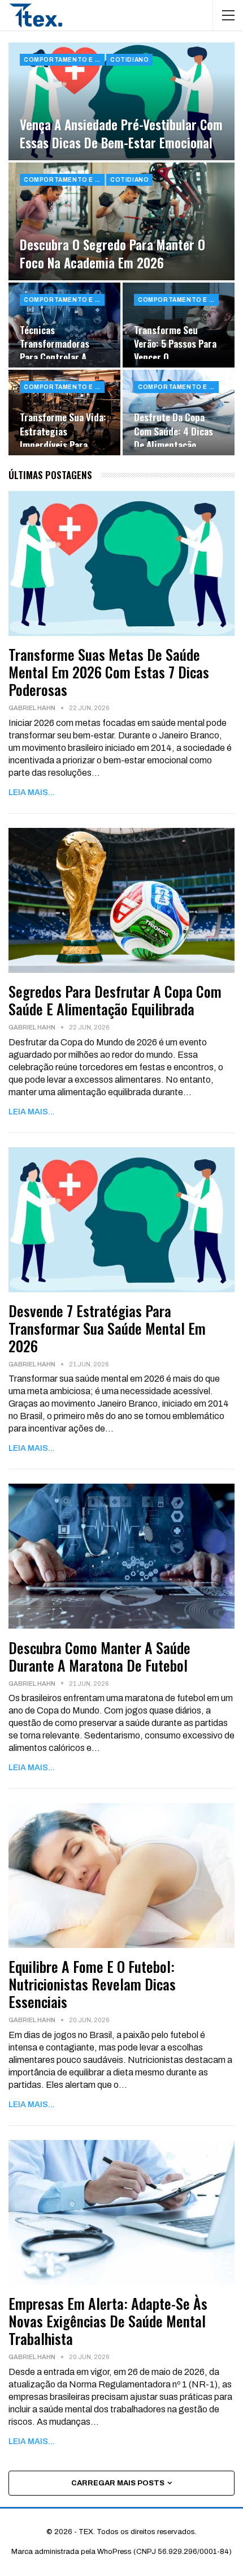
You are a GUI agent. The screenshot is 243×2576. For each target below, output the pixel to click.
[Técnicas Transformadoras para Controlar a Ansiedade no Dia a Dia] (64, 325)
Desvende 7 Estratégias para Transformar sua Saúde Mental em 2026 (107, 1328)
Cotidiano (129, 60)
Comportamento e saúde (64, 60)
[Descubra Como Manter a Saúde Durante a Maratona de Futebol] (121, 1556)
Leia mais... (32, 793)
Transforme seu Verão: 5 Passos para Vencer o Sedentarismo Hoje (175, 350)
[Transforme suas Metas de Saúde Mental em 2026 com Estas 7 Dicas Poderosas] (121, 563)
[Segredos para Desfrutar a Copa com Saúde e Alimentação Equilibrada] (121, 900)
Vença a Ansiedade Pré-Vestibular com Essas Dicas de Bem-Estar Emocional (121, 134)
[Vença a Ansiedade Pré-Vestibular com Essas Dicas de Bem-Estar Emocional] (121, 101)
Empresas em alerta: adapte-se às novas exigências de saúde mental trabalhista (108, 2321)
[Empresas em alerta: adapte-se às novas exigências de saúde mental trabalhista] (121, 2212)
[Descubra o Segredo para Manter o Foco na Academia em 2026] (121, 221)
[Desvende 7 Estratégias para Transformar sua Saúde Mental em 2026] (121, 1220)
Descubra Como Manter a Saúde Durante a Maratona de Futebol (99, 1656)
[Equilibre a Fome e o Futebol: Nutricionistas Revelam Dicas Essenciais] (121, 1876)
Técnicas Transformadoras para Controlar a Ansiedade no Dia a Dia (58, 357)
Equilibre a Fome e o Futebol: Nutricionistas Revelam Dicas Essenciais (92, 1984)
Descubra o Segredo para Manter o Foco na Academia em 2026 (112, 254)
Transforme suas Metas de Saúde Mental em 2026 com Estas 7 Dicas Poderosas (109, 672)
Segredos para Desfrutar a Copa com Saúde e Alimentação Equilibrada (115, 1000)
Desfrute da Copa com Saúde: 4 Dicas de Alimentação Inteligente (173, 437)
